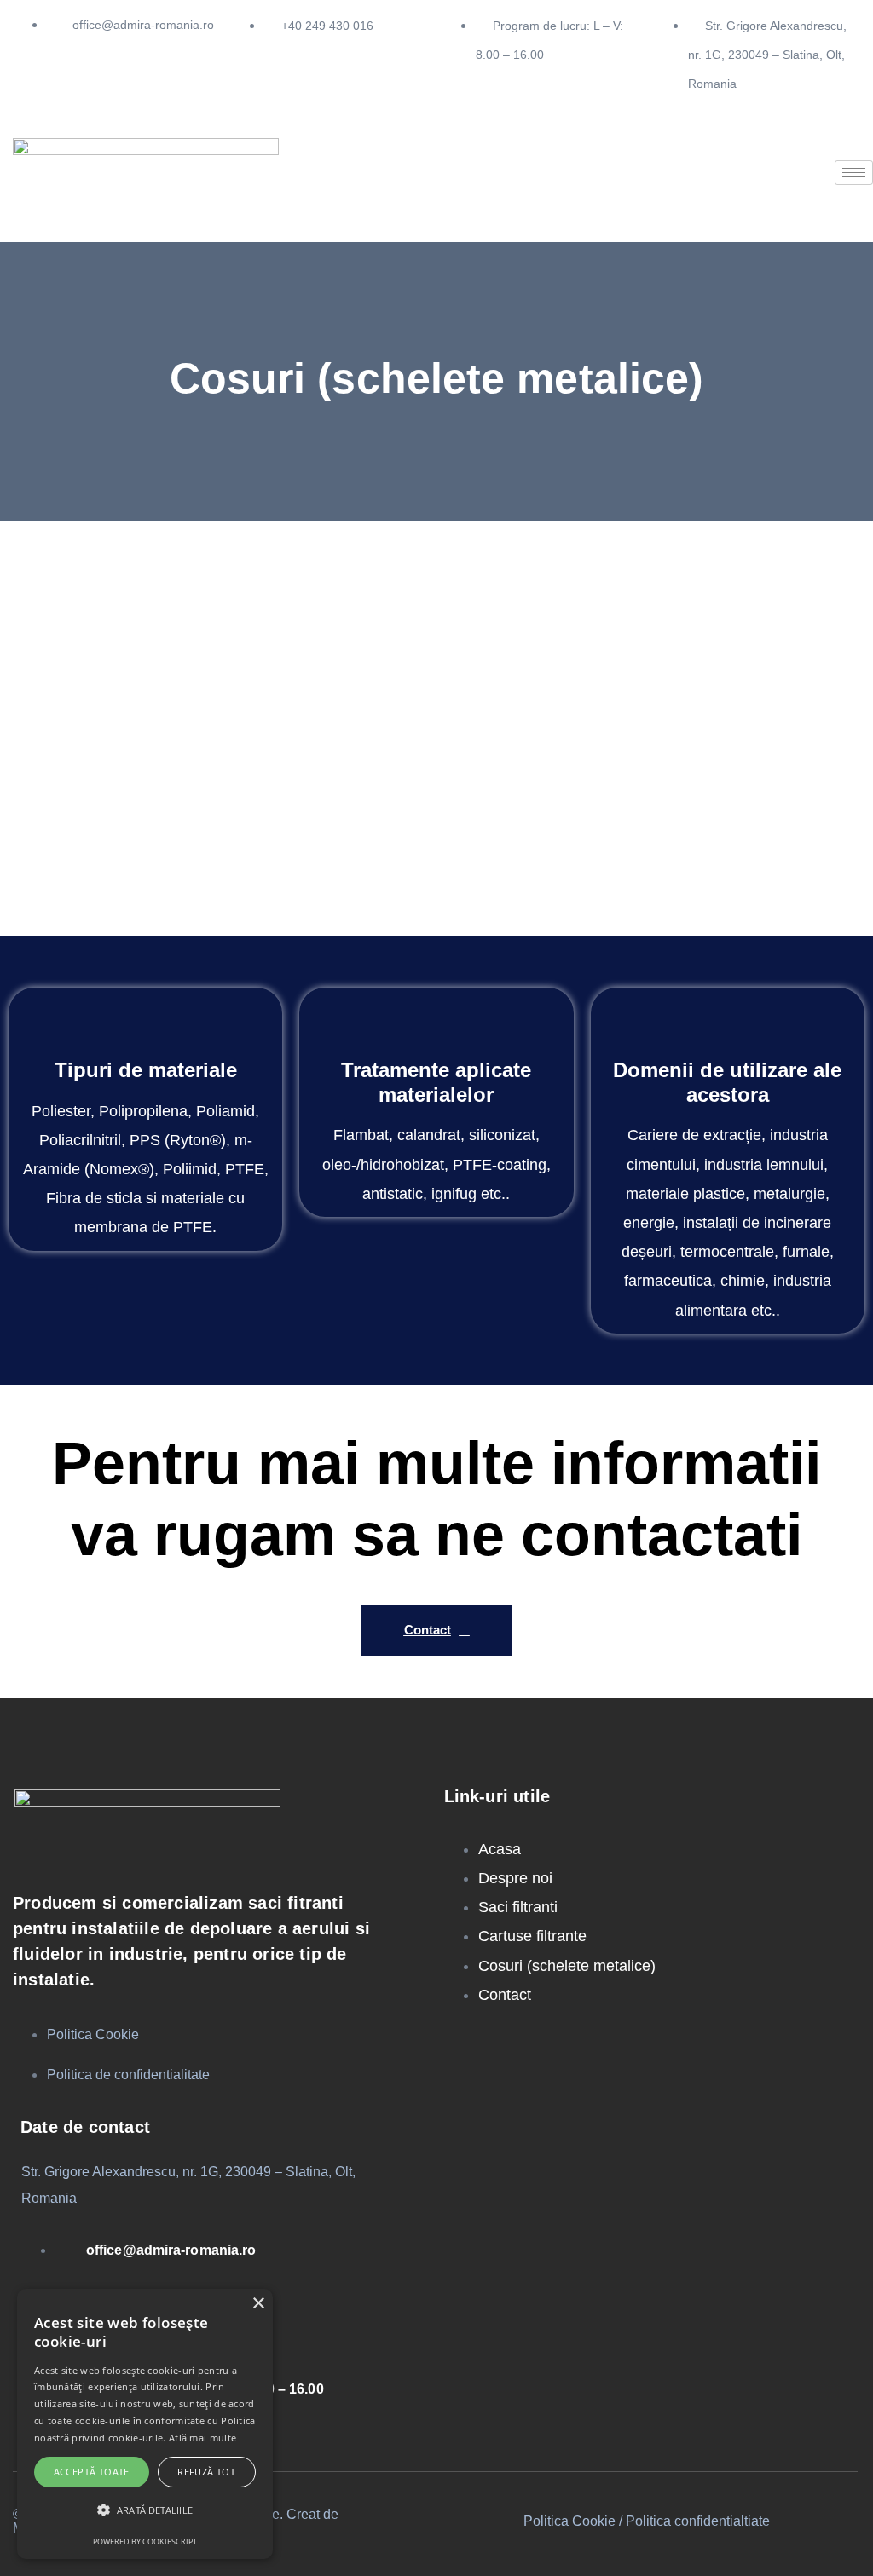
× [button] (258, 2304)
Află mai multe (202, 2438)
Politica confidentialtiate (698, 2521)
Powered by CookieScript (145, 2541)
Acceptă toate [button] (92, 2472)
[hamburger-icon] (854, 173)
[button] (145, 2510)
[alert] (145, 2424)
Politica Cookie (569, 2521)
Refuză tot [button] (206, 2472)
